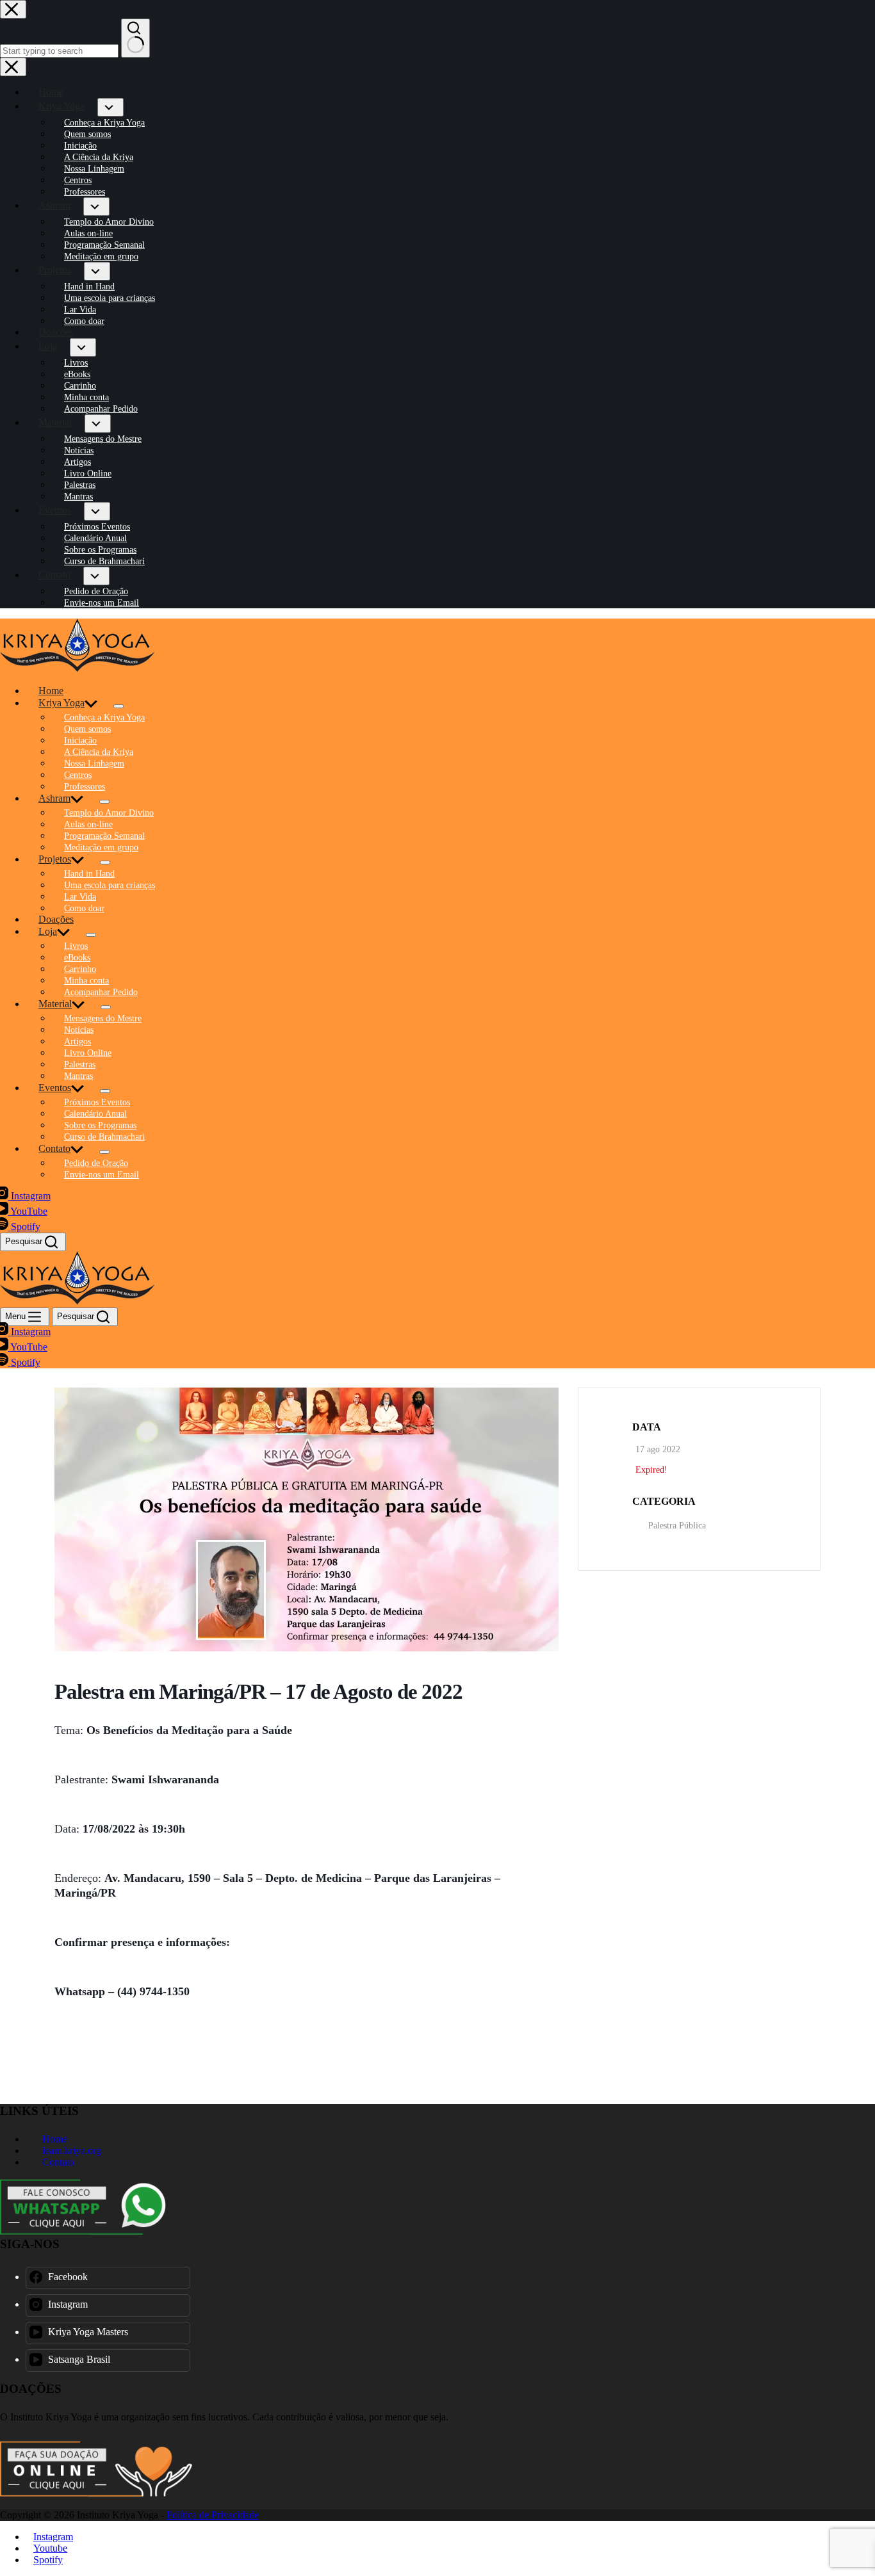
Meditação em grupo (101, 847)
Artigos (78, 1041)
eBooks (77, 958)
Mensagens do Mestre (103, 1018)
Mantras (78, 1076)
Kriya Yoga (61, 703)
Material (55, 1004)
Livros (76, 946)
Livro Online (88, 1053)
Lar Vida (80, 897)
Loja (48, 931)
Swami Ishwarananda (165, 1779)
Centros (78, 775)
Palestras (80, 1065)
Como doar (84, 908)
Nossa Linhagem (94, 764)
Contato (54, 1148)
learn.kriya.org (70, 2151)
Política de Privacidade (213, 2515)
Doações (56, 919)
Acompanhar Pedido (101, 992)
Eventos (55, 1088)
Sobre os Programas (100, 1125)
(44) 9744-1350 (153, 1991)
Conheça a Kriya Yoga (104, 717)
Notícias (79, 1030)
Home (51, 691)
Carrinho (80, 969)
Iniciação (80, 741)
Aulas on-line (88, 824)
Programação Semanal (104, 836)
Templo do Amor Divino (109, 813)
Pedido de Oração (96, 1163)
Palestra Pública (677, 1526)
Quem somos (87, 729)
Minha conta (86, 981)
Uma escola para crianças (110, 885)
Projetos (55, 859)
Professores (85, 787)
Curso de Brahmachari (104, 1137)
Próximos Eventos (97, 1102)
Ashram (54, 798)
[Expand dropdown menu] (119, 706)
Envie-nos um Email (102, 1175)
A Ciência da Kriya (99, 752)
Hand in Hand (89, 874)
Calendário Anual (95, 1114)
